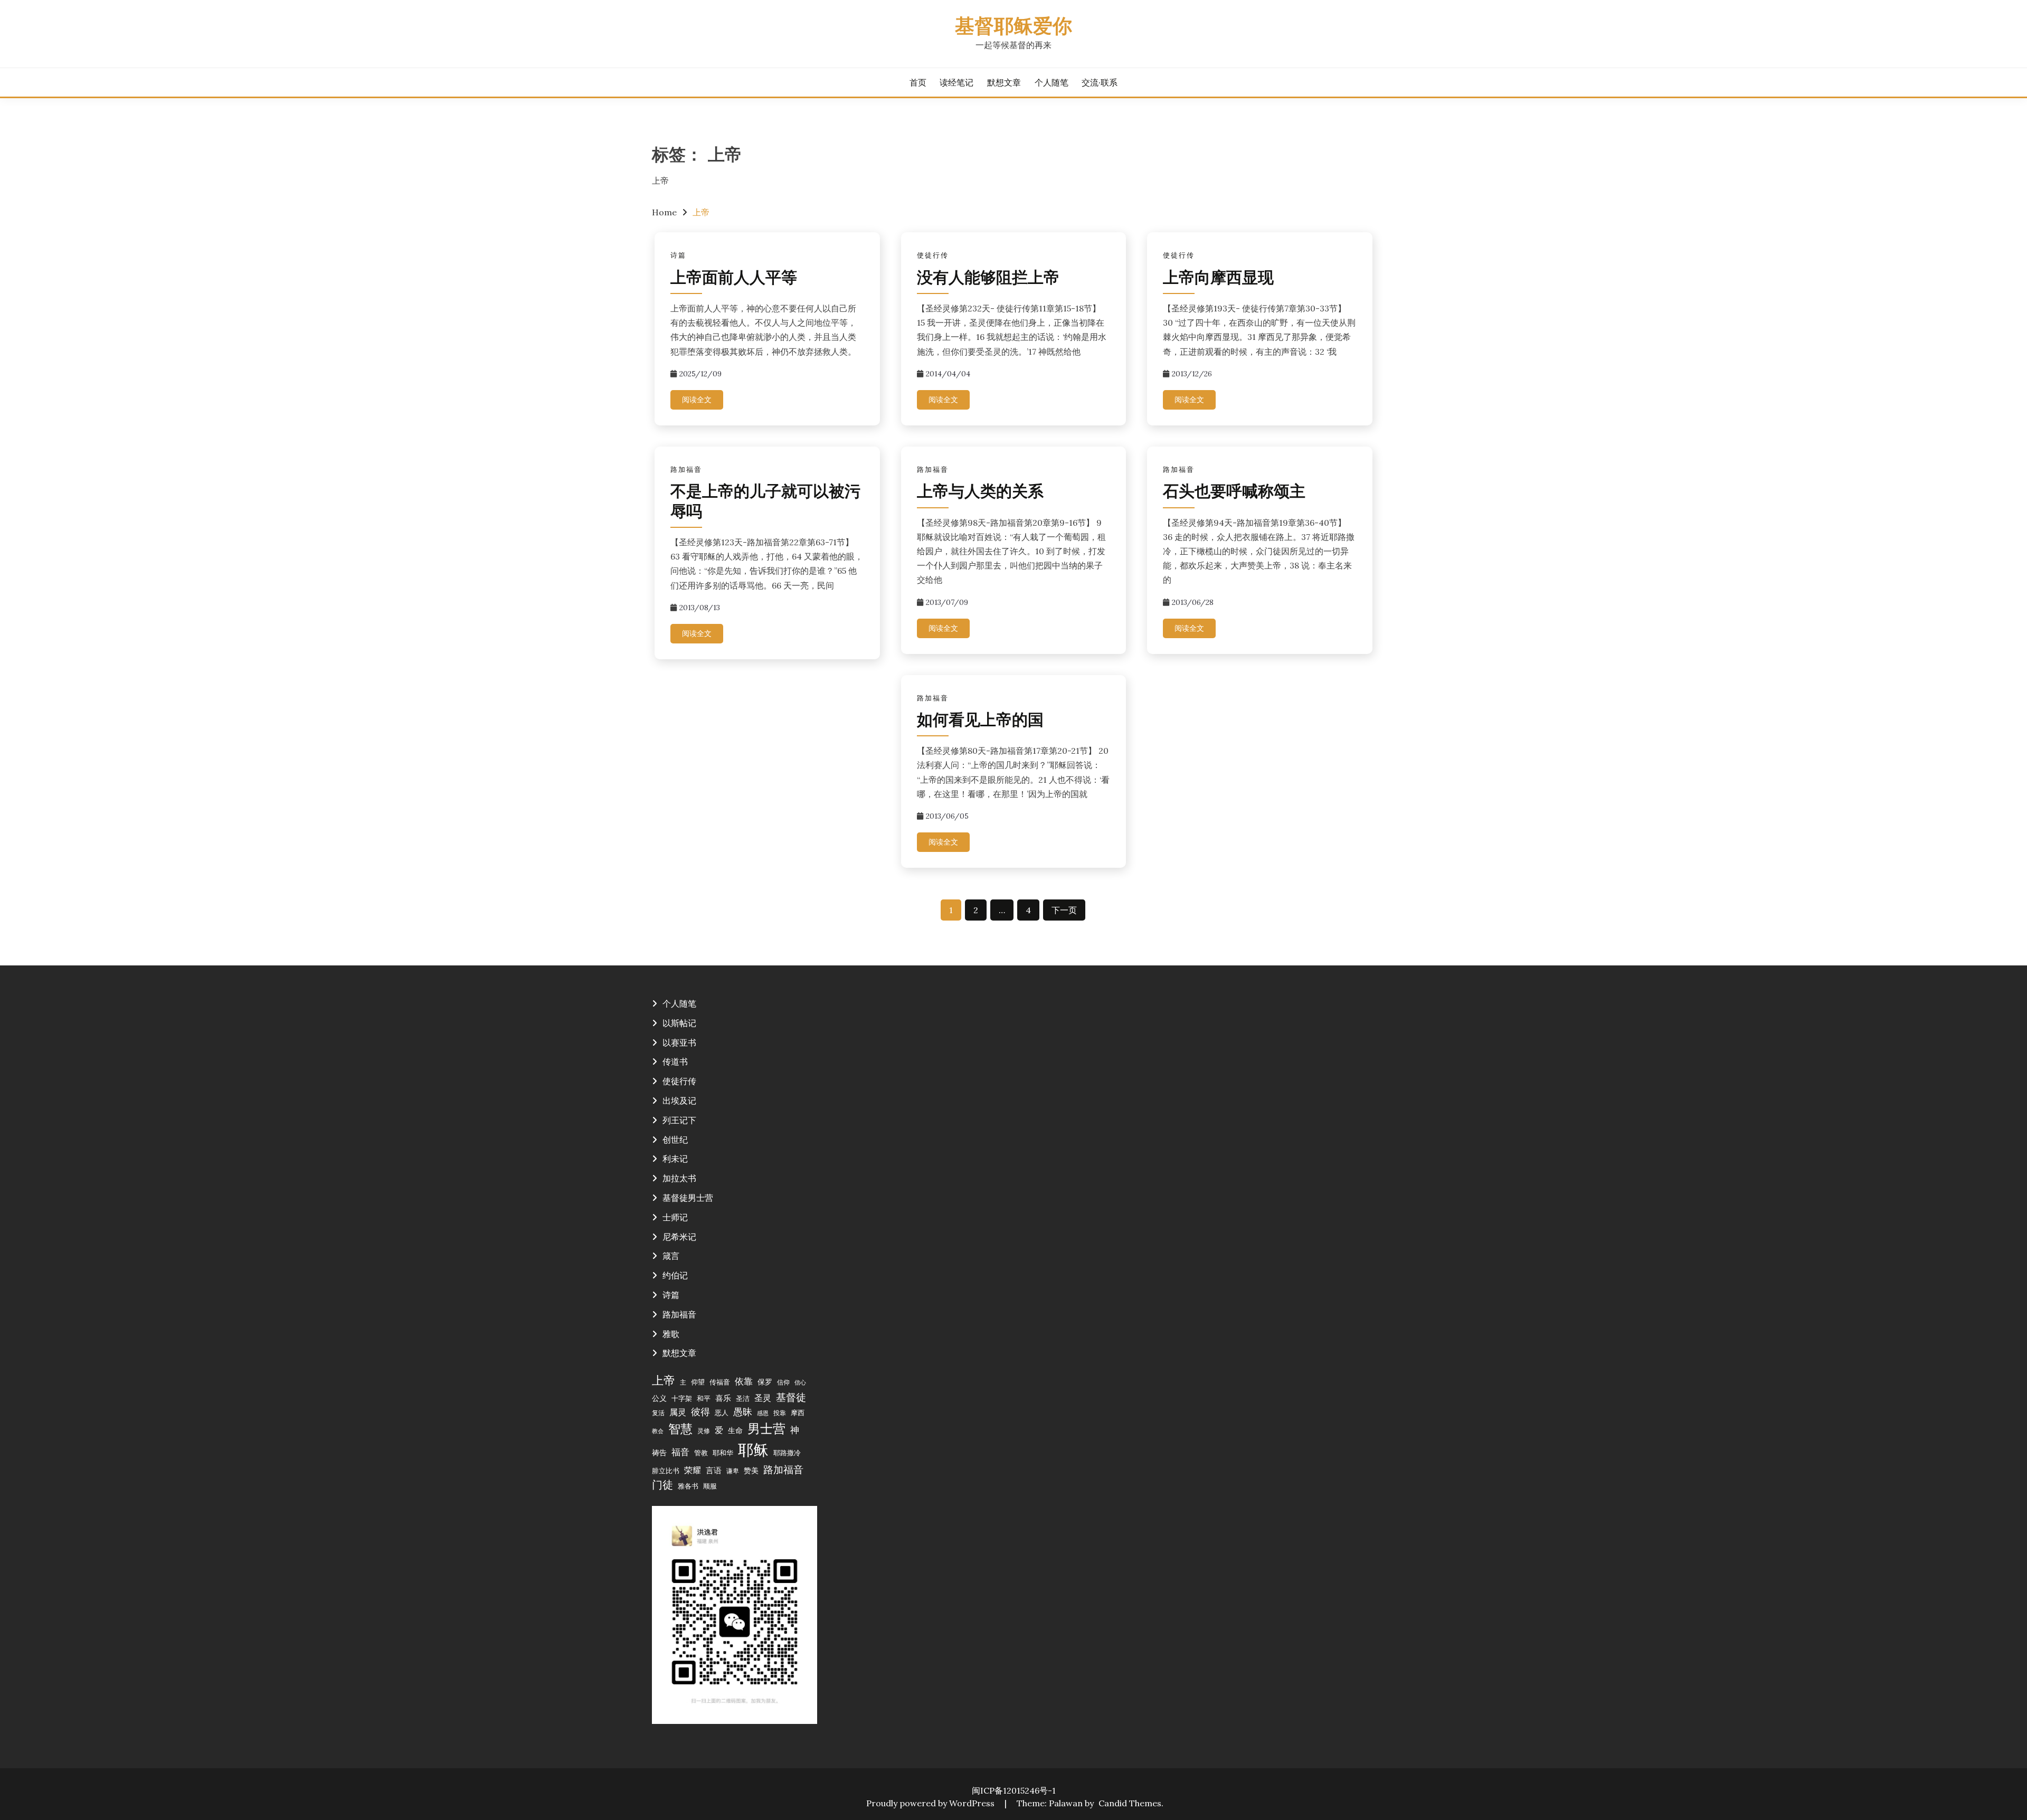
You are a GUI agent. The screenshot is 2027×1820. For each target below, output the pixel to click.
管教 (701, 1453)
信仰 (783, 1382)
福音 (680, 1452)
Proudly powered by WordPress (931, 1803)
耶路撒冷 (787, 1453)
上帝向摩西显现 (1218, 279)
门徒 (662, 1485)
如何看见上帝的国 (980, 721)
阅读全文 (697, 400)
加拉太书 (679, 1178)
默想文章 (1004, 82)
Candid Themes (1130, 1803)
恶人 (722, 1413)
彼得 (700, 1412)
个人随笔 (1052, 82)
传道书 (675, 1061)
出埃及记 (679, 1101)
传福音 (720, 1382)
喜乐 (723, 1398)
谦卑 (733, 1471)
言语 (714, 1470)
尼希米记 (679, 1237)
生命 (735, 1430)
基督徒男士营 (688, 1198)
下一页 (1064, 910)
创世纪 (675, 1140)
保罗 (765, 1382)
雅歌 (671, 1334)
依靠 (744, 1381)
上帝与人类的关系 (980, 493)
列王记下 (679, 1120)
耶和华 (723, 1453)
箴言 (671, 1256)
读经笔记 (956, 82)
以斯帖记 (679, 1023)
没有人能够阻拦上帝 (988, 279)
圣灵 (763, 1398)
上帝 (664, 1380)
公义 (659, 1398)
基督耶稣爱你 (1013, 28)
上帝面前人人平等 (734, 279)
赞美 (751, 1471)
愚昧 (743, 1412)
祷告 (659, 1453)
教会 (658, 1431)
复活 (658, 1413)
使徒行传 (933, 255)
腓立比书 (666, 1471)
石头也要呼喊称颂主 (1234, 493)
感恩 (763, 1413)
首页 (918, 82)
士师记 (675, 1217)
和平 (704, 1398)
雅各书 (688, 1486)
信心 (800, 1382)
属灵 (678, 1412)
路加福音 (686, 470)
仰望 (698, 1382)
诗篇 (678, 255)
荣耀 (693, 1470)
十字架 (682, 1398)
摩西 (798, 1413)
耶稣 (753, 1449)
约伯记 (675, 1275)
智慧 (680, 1429)
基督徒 (791, 1397)
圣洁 (743, 1398)
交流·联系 (1100, 82)
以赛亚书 (679, 1042)
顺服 (710, 1486)
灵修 (704, 1431)
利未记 (675, 1159)
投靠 (780, 1413)
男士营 (766, 1429)
